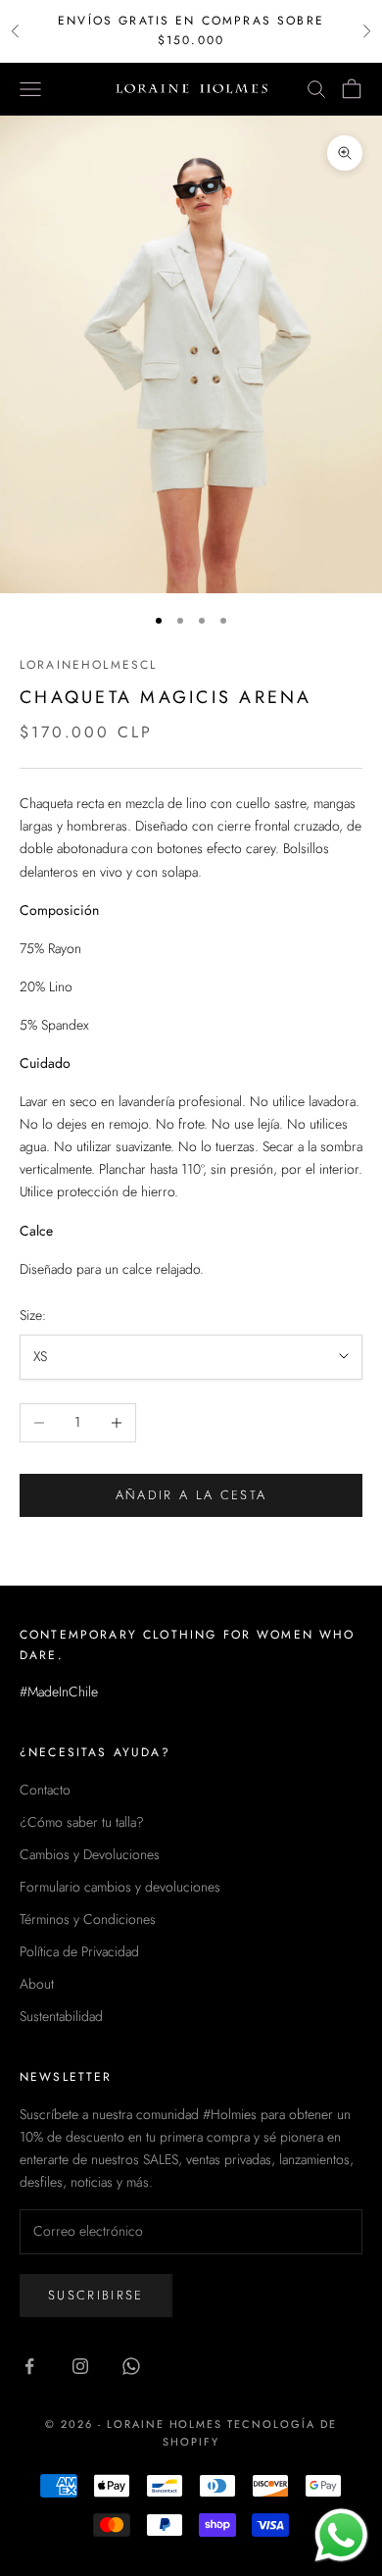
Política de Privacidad (79, 1951)
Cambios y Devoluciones (90, 1854)
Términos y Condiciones (88, 1919)
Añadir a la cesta (191, 1495)
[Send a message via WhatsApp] (341, 2535)
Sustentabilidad (61, 2016)
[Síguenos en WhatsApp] (131, 2366)
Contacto (45, 1790)
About (37, 1984)
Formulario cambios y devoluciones (120, 1887)
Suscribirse (96, 2295)
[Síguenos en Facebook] (29, 2366)
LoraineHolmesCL (88, 665)
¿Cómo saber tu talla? (82, 1822)
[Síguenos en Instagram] (80, 2366)
